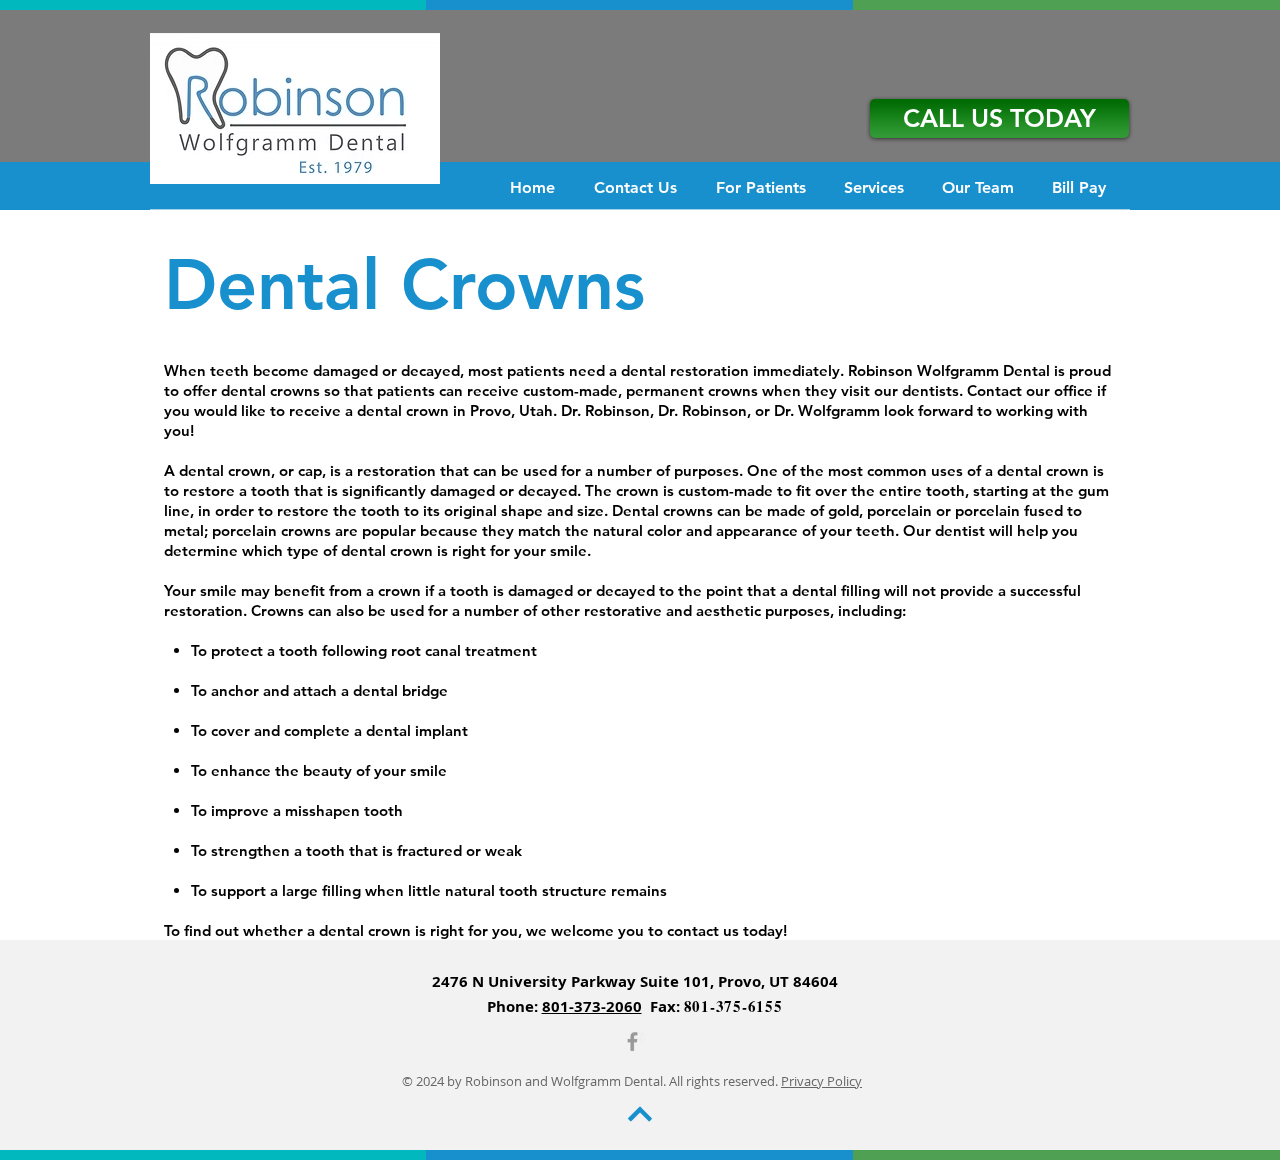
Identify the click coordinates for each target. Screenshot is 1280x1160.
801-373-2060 (592, 1006)
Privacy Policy (821, 1081)
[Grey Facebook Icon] (632, 1041)
